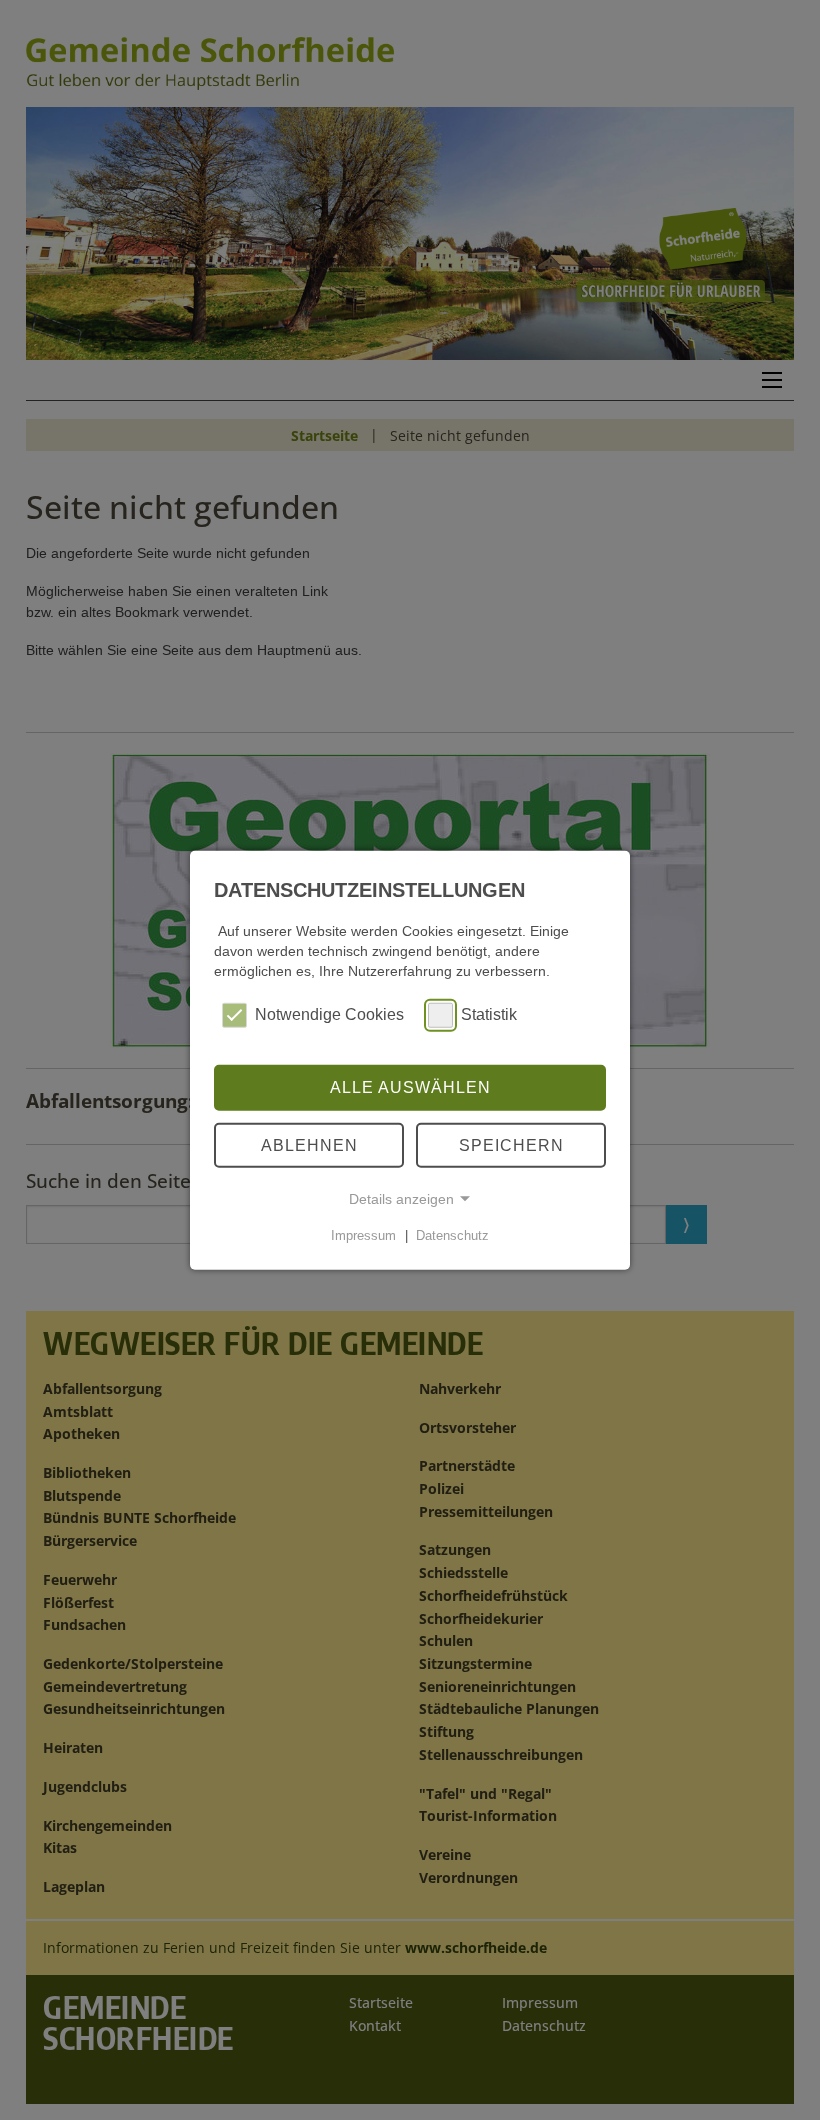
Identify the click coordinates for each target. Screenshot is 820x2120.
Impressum (363, 1235)
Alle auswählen (410, 1087)
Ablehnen (309, 1144)
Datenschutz (452, 1235)
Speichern (511, 1144)
